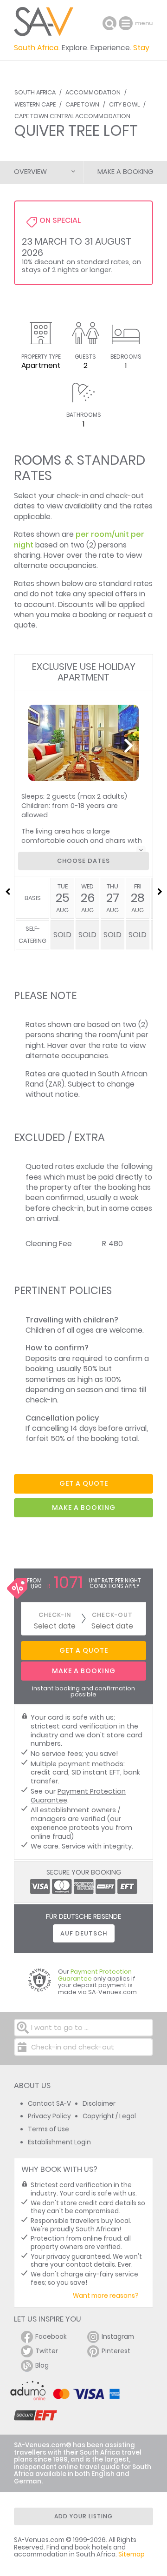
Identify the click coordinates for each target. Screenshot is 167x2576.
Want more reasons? (106, 2296)
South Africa (35, 92)
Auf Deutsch (84, 1933)
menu (127, 23)
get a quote (84, 1483)
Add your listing (83, 2516)
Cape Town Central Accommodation (72, 116)
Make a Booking (125, 172)
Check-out (112, 1615)
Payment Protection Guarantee (78, 1796)
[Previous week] (7, 892)
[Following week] (160, 892)
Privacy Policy (49, 2116)
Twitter (47, 2351)
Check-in (55, 1615)
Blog (42, 2366)
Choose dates (83, 861)
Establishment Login (59, 2142)
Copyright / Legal (109, 2116)
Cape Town (82, 104)
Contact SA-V (49, 2104)
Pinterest (116, 2351)
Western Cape (35, 104)
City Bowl (124, 104)
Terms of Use (48, 2129)
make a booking (84, 1508)
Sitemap (132, 2554)
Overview (30, 172)
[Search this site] (109, 23)
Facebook (51, 2337)
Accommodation (93, 92)
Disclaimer (99, 2104)
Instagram (118, 2337)
